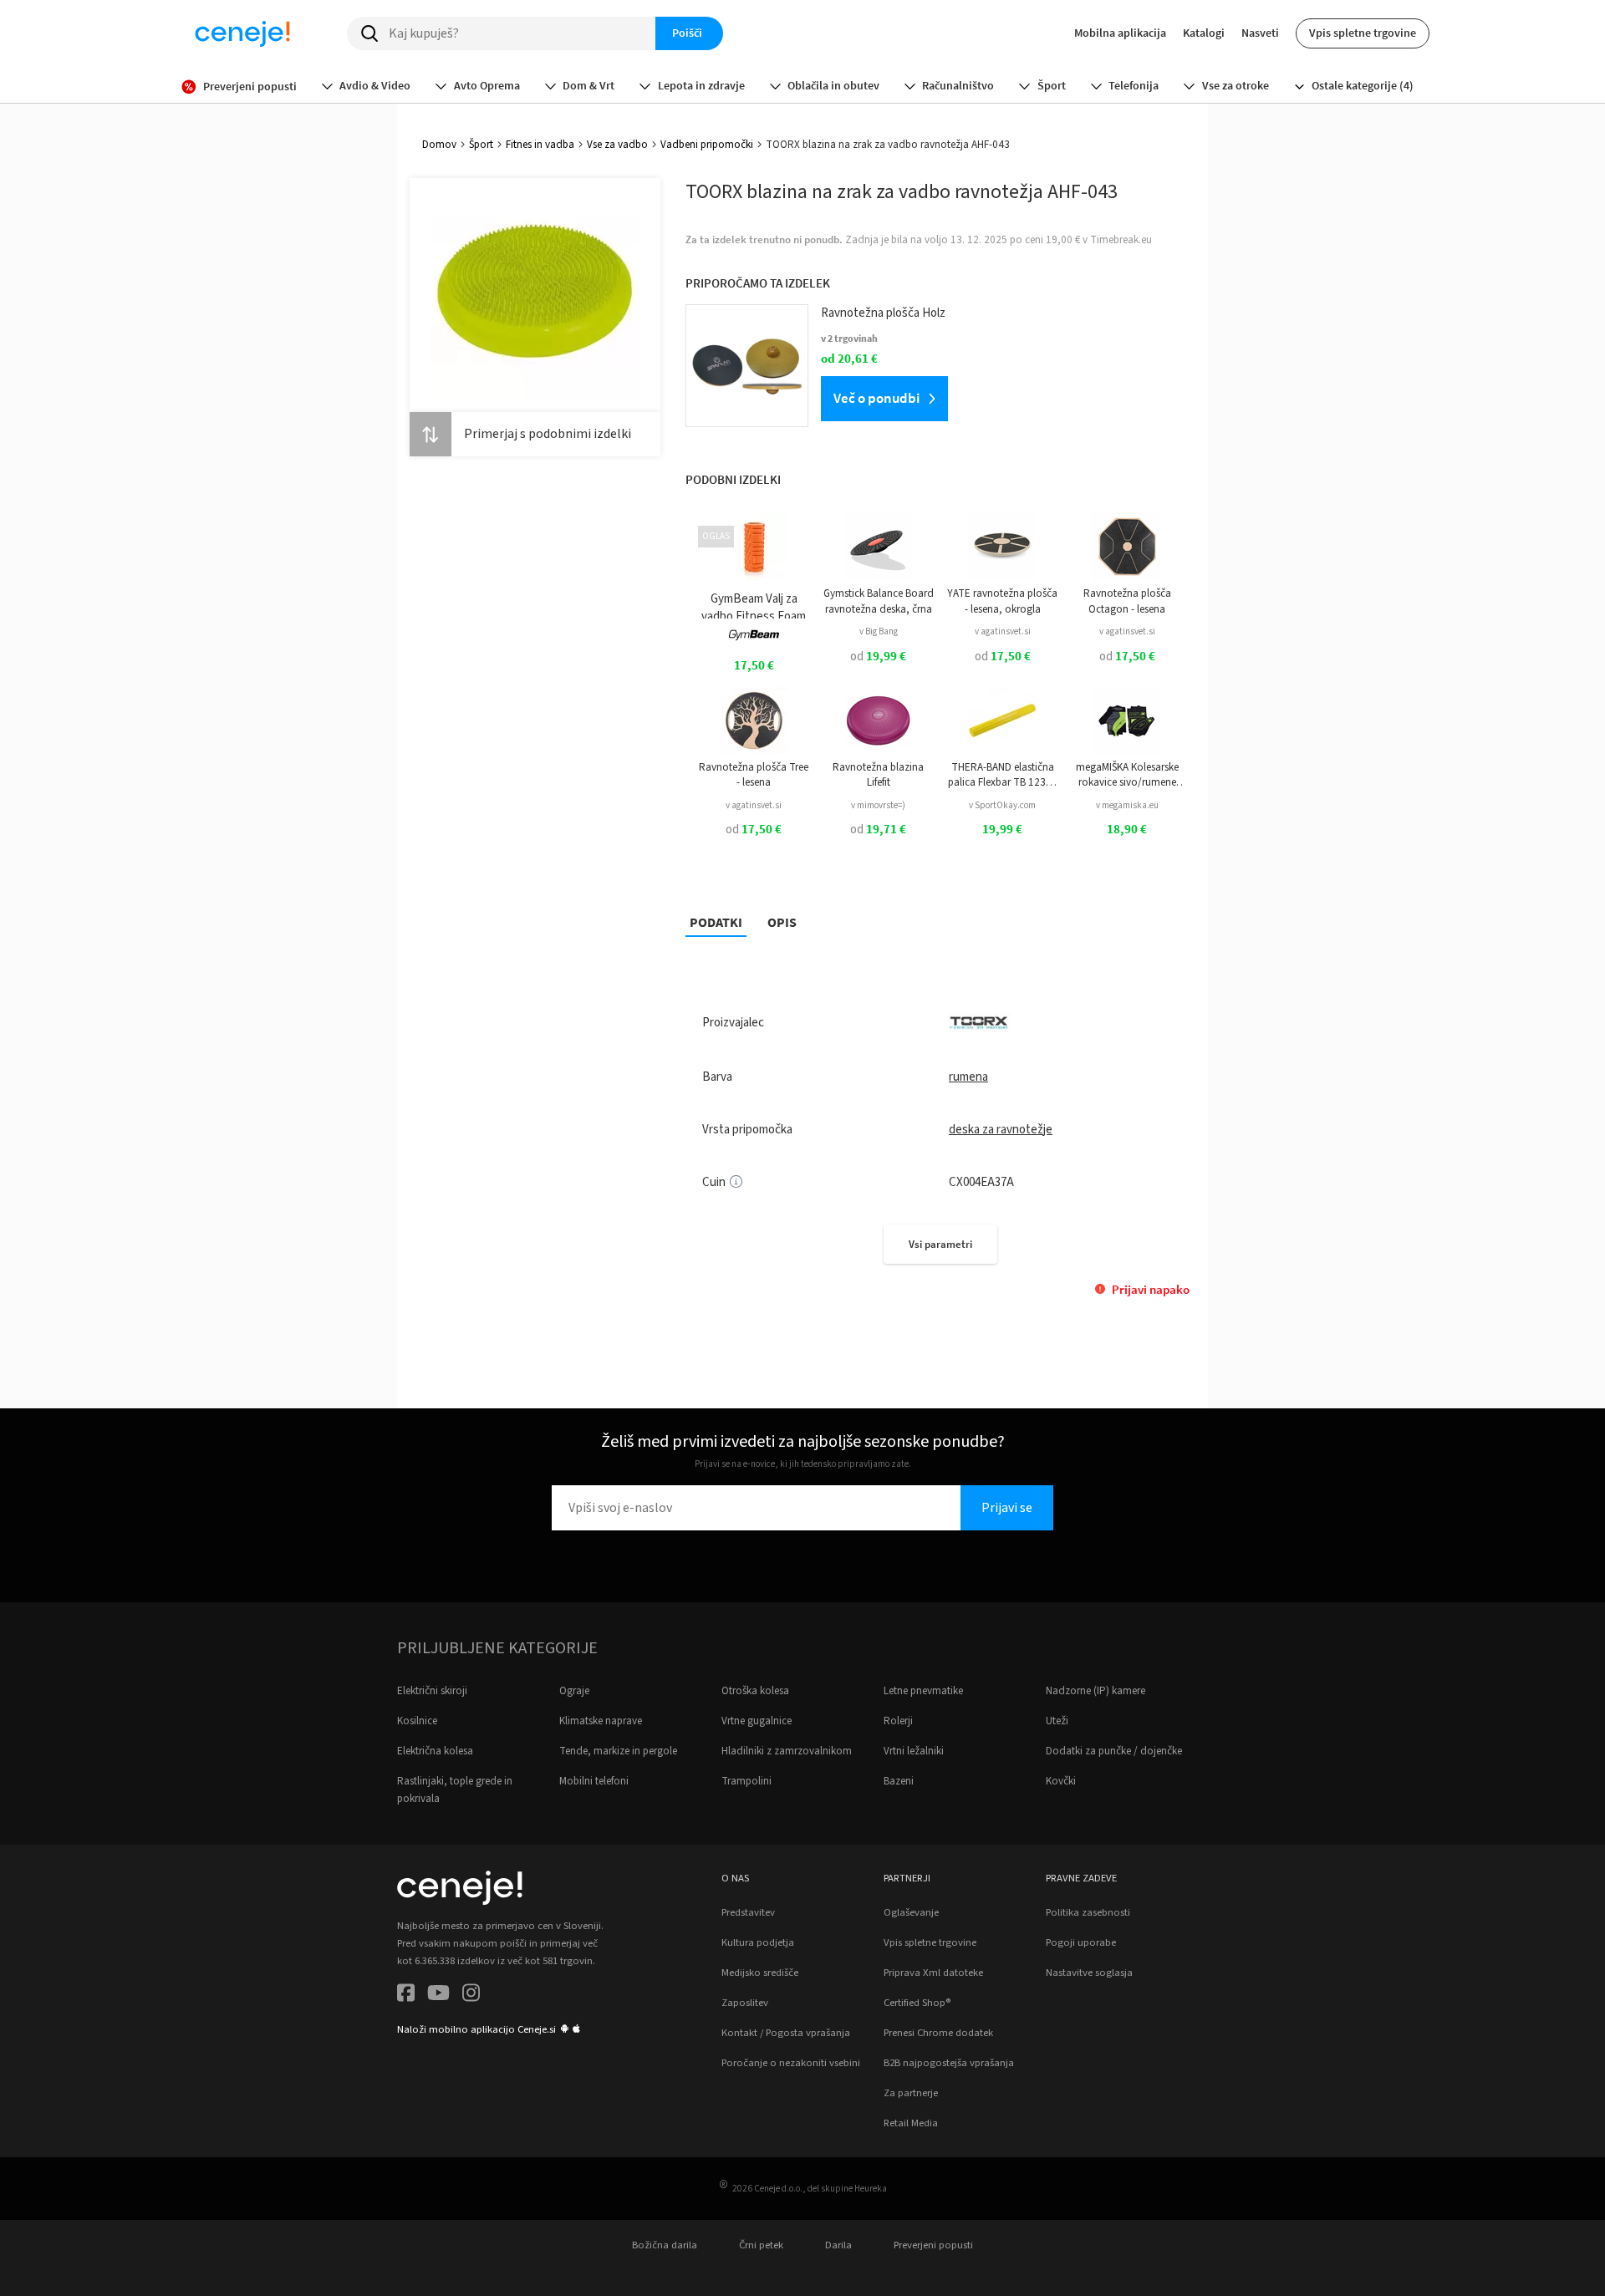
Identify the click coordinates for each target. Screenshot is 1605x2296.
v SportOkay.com (1002, 805)
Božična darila (665, 2245)
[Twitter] (438, 1996)
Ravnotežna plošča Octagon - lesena (1127, 601)
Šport (481, 145)
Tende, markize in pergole (618, 1751)
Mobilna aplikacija (1120, 33)
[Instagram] (471, 1996)
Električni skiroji (432, 1691)
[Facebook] (406, 1996)
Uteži (1057, 1721)
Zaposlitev (745, 2003)
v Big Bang (879, 631)
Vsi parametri (940, 1244)
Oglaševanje (911, 1912)
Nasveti (1260, 33)
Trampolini (746, 1781)
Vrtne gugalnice (757, 1721)
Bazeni (899, 1781)
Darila (838, 2245)
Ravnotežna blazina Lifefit (878, 775)
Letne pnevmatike (923, 1691)
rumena (968, 1077)
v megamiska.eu (1127, 805)
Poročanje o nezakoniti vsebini (791, 2063)
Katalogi (1204, 33)
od (878, 657)
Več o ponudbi (876, 398)
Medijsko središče (760, 1973)
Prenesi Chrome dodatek (938, 2033)
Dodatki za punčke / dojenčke (1114, 1751)
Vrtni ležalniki (914, 1751)
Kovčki (1061, 1781)
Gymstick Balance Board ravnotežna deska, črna (879, 601)
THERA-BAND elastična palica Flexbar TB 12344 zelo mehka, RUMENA (1003, 775)
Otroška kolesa (755, 1691)
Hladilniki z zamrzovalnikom (787, 1751)
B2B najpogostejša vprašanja (949, 2063)
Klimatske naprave (601, 1721)
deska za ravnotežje (1001, 1130)
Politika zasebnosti (1088, 1912)
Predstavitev (748, 1912)
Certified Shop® (917, 2003)
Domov (439, 145)
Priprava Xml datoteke (933, 1973)
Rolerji (898, 1721)
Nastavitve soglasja (1089, 1973)
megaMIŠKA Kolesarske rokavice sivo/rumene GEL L (1127, 775)
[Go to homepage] (242, 33)
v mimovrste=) (878, 805)
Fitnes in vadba (540, 145)
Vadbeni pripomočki (707, 145)
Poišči (687, 33)
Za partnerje (911, 2093)
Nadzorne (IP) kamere (1095, 1691)
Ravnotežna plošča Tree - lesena (754, 775)
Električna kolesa (435, 1751)
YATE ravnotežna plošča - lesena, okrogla (1002, 601)
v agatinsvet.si (1003, 631)
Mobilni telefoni (594, 1781)
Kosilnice (417, 1721)
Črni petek (761, 2245)
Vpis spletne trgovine (1363, 33)
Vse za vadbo (617, 145)
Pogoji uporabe (1081, 1942)
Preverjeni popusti (933, 2245)
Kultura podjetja (758, 1942)
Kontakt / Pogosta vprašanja (786, 2033)
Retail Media (911, 2123)
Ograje (574, 1691)
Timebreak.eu (1121, 240)
